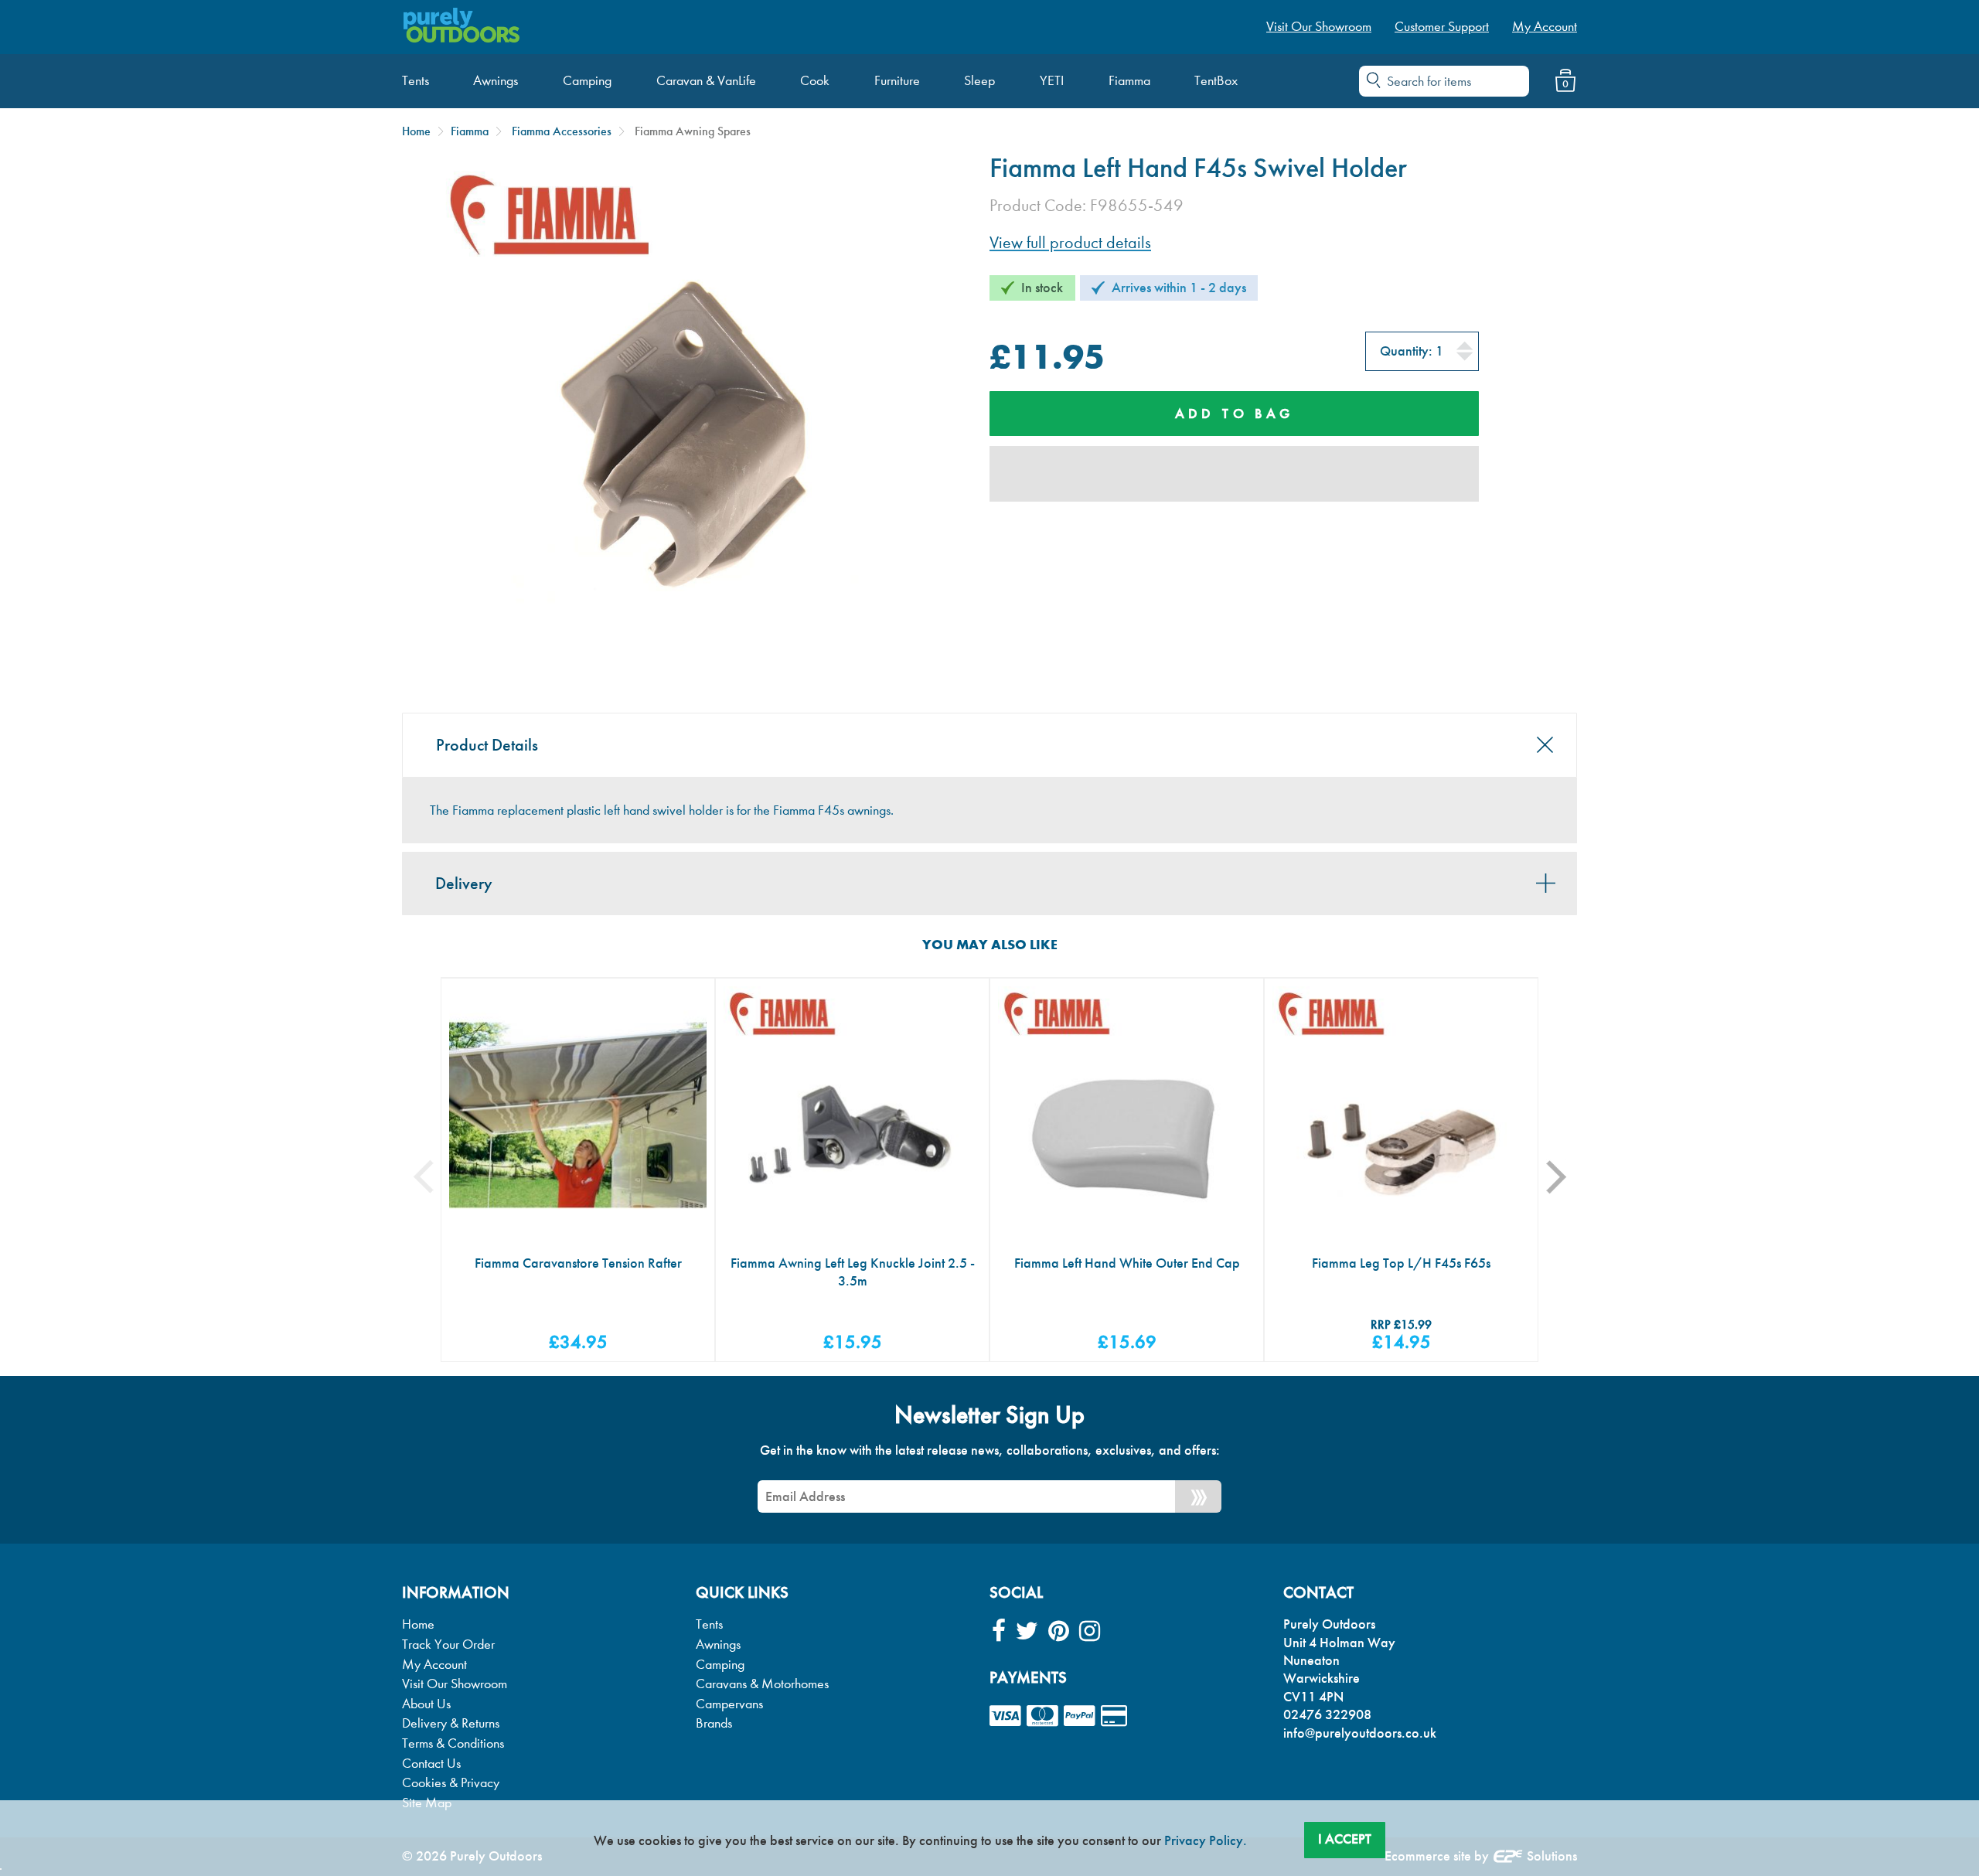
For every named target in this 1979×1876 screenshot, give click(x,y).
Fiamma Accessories (562, 131)
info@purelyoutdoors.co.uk (1360, 1733)
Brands (714, 1723)
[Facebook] (999, 1631)
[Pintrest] (1059, 1631)
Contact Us (431, 1764)
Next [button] (1566, 1177)
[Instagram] (1090, 1631)
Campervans (729, 1704)
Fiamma (470, 131)
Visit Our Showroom (455, 1684)
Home (416, 131)
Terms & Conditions (453, 1743)
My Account (434, 1665)
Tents (709, 1624)
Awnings (718, 1644)
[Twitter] (1027, 1631)
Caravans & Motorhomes (762, 1684)
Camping (720, 1665)
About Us (426, 1704)
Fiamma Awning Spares (693, 131)
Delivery (464, 884)
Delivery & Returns (451, 1723)
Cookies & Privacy (451, 1783)
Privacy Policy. (1206, 1840)
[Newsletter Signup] (1198, 1496)
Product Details (487, 745)
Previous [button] (435, 1177)
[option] (578, 1170)
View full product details (1070, 243)
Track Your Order (448, 1644)
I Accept (1345, 1839)
